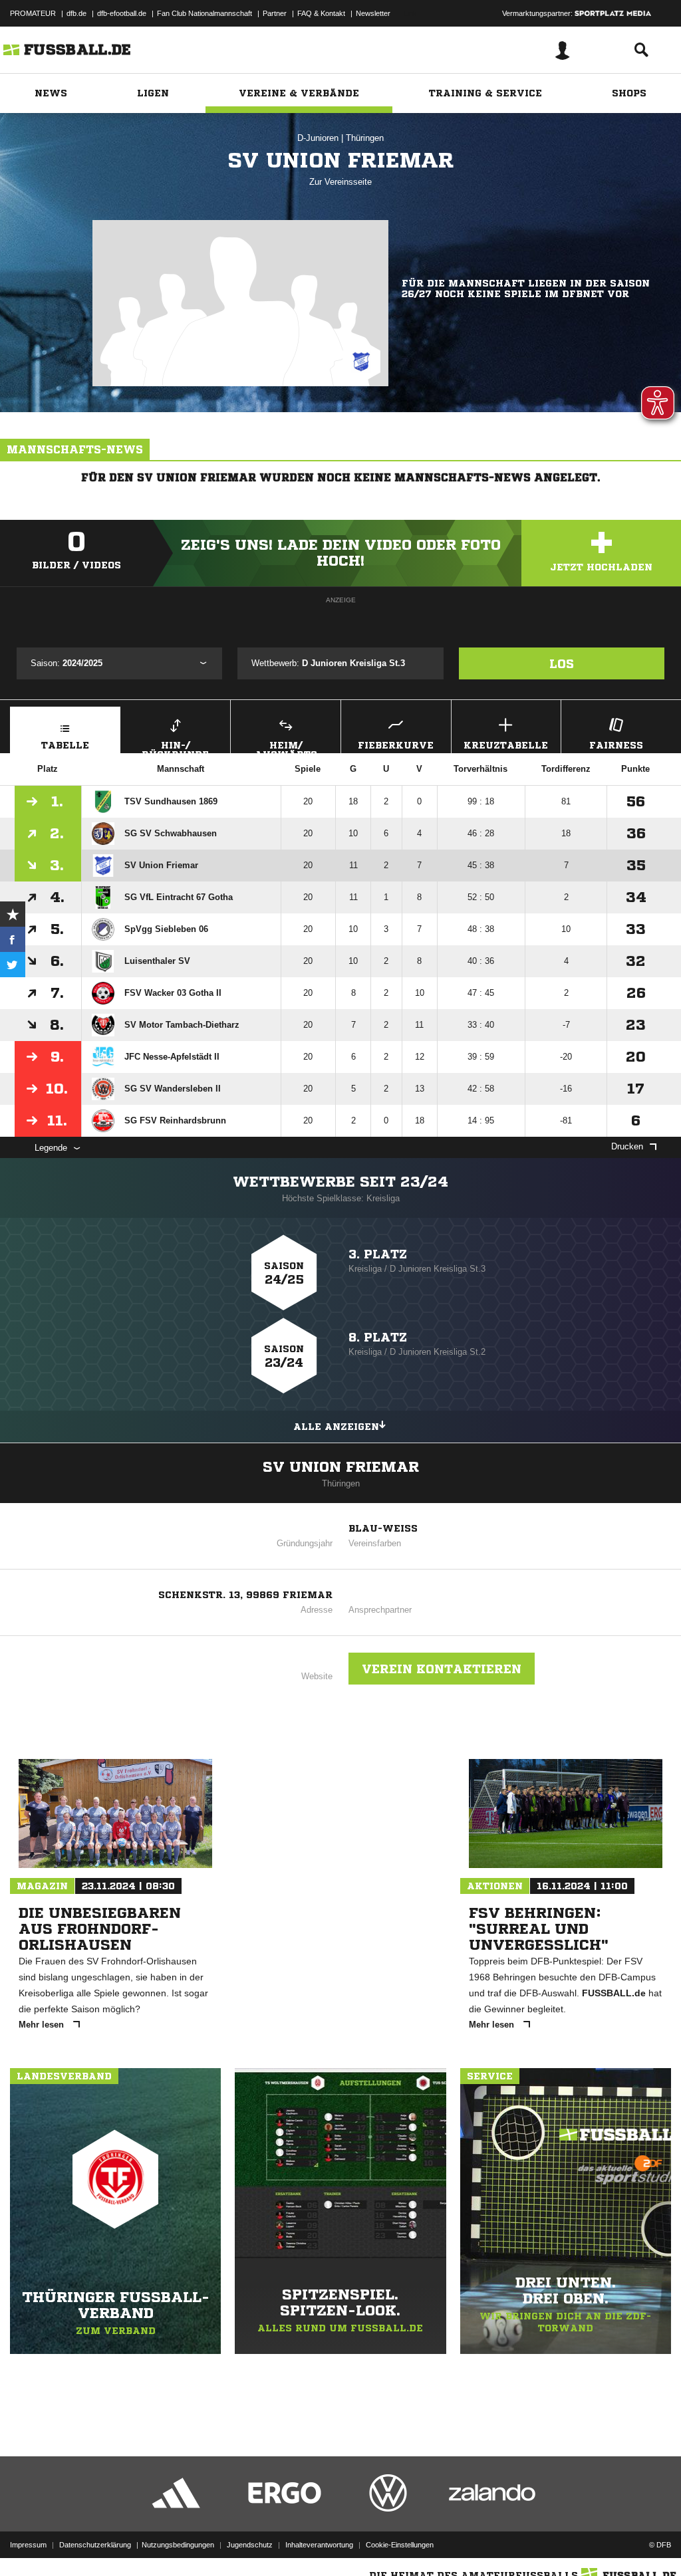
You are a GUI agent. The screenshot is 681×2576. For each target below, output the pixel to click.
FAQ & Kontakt (321, 13)
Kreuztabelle (506, 745)
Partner (275, 13)
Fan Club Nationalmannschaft (204, 13)
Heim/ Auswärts (286, 747)
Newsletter (373, 13)
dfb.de (76, 13)
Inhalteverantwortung (319, 2545)
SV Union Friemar (341, 1467)
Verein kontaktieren (442, 1669)
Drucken (627, 1146)
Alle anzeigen (336, 1427)
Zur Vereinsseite (340, 182)
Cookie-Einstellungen (400, 2545)
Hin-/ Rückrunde (175, 747)
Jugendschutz (250, 2545)
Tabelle (65, 745)
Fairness (616, 745)
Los (562, 663)
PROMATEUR (33, 13)
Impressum (28, 2545)
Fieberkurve (396, 745)
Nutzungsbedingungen (178, 2545)
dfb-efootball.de (122, 13)
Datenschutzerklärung (95, 2545)
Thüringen (365, 138)
